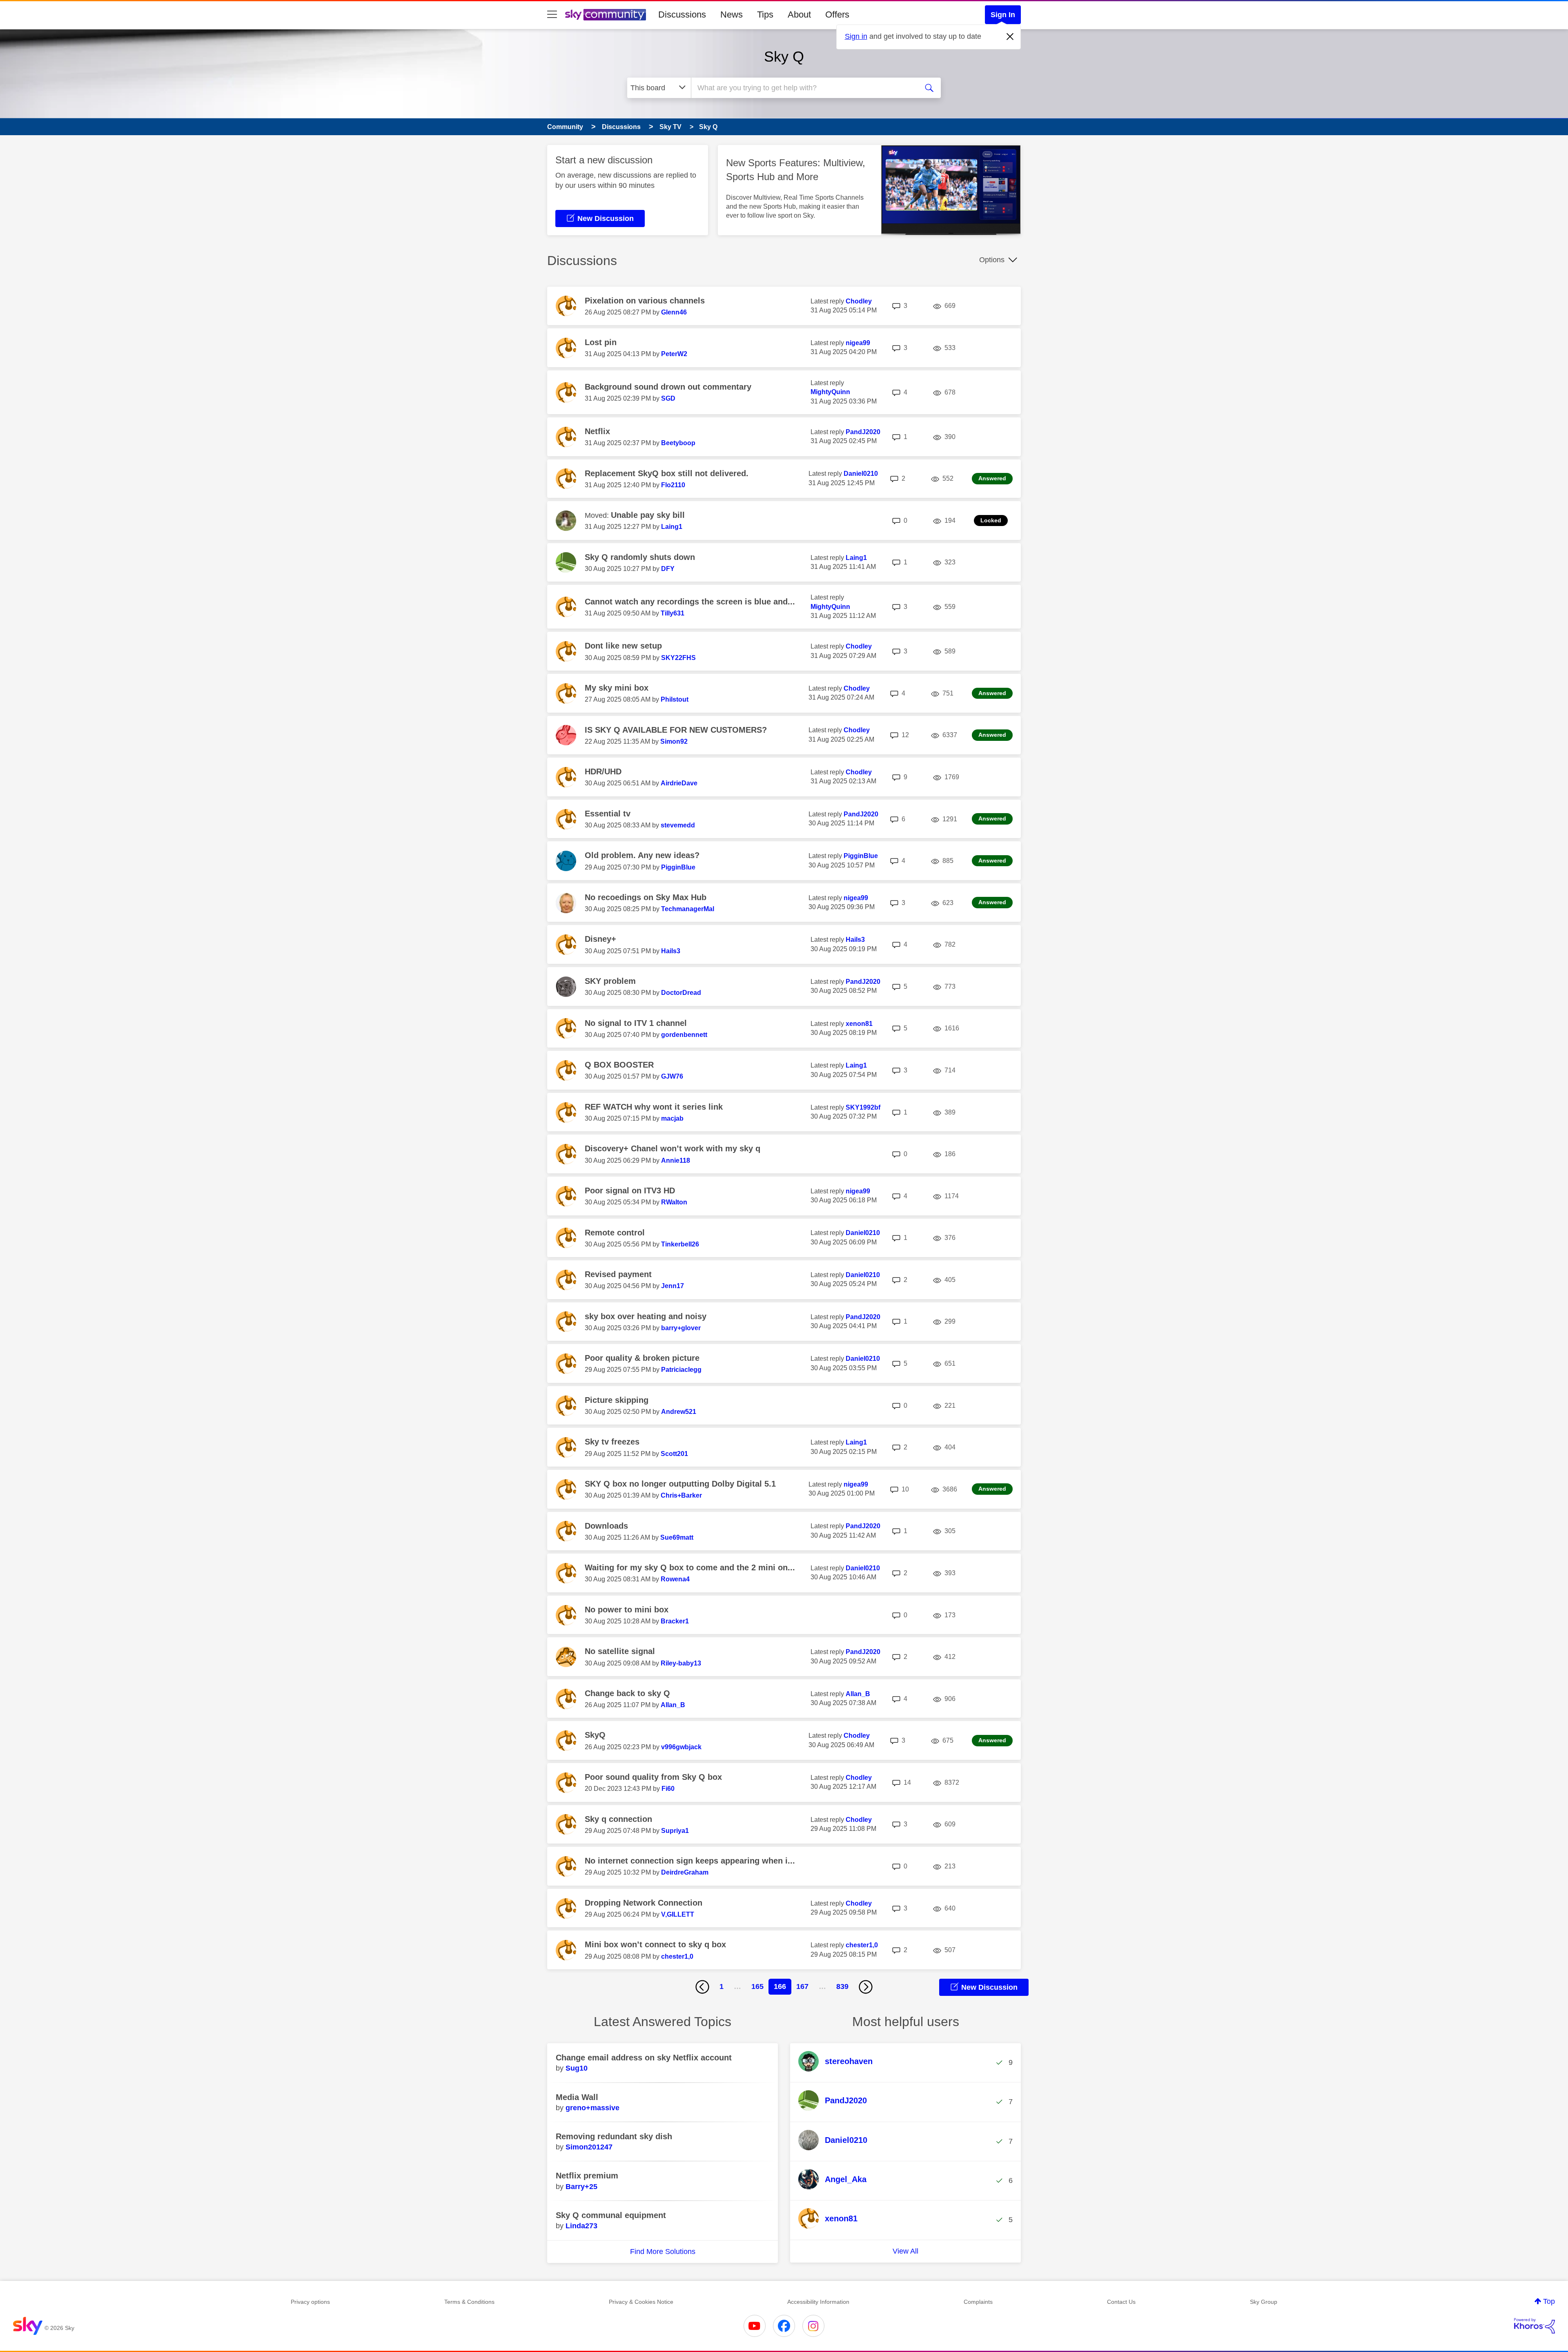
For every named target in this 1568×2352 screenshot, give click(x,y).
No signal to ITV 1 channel (636, 1023)
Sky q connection (618, 1819)
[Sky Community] (606, 15)
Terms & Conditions (469, 2302)
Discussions (682, 14)
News (732, 14)
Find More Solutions (663, 2252)
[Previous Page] (702, 1987)
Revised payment (618, 1274)
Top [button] (1549, 2301)
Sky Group (1264, 2302)
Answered (992, 478)
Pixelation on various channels (645, 301)
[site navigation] (552, 15)
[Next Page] (866, 1987)
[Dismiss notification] (1010, 37)
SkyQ (595, 1735)
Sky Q (784, 57)
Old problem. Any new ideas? (642, 855)
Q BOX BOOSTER (619, 1065)
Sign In (1003, 15)
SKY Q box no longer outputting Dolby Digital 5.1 (680, 1484)
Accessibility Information (818, 2302)
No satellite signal (620, 1651)
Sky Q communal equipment (611, 2215)
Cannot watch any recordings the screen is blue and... (690, 602)
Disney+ (600, 939)
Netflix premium (587, 2176)
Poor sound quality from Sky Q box (653, 1777)
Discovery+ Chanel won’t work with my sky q (673, 1148)
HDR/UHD (603, 771)
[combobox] (804, 88)
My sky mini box (617, 688)
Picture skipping (617, 1400)
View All (905, 2251)
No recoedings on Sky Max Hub (646, 897)
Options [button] (992, 260)
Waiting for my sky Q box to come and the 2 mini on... (690, 1567)
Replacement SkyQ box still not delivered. (667, 473)
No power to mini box (627, 1610)
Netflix (597, 431)
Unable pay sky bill (648, 515)
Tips (765, 14)
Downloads (606, 1526)
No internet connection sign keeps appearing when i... (690, 1861)
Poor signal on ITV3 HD (630, 1190)
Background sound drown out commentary (668, 387)
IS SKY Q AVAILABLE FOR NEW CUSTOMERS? (676, 730)
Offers (837, 14)
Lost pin (601, 342)
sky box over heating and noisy (646, 1316)
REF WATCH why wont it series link (654, 1107)
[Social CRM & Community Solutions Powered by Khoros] (1535, 2326)
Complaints (978, 2302)
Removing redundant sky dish (614, 2136)
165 (757, 1986)
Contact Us (1121, 2302)
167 (802, 1986)
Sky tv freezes (612, 1442)
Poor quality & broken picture (642, 1358)
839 (842, 1986)
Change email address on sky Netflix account (644, 2058)
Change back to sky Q (627, 1693)
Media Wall (577, 2097)
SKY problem (610, 981)
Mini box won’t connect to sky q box (655, 1944)
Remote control (615, 1233)
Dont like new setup (623, 646)
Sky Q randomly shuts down (640, 557)
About (799, 14)
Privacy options (310, 2302)
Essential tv (608, 814)
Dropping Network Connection (644, 1903)
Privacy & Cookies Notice (641, 2302)
